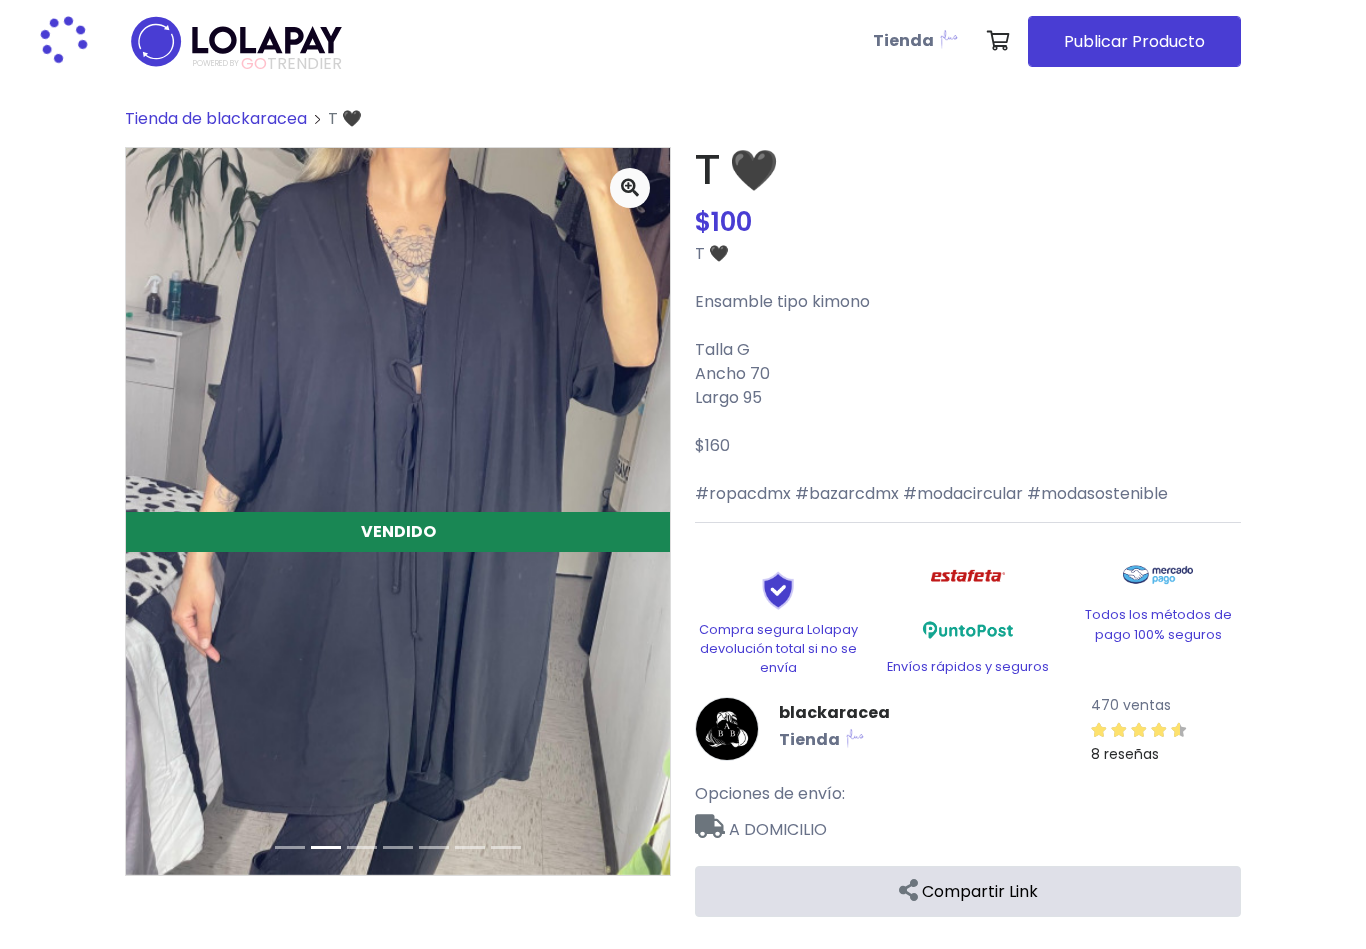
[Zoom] (630, 188)
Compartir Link (978, 891)
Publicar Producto (1134, 41)
